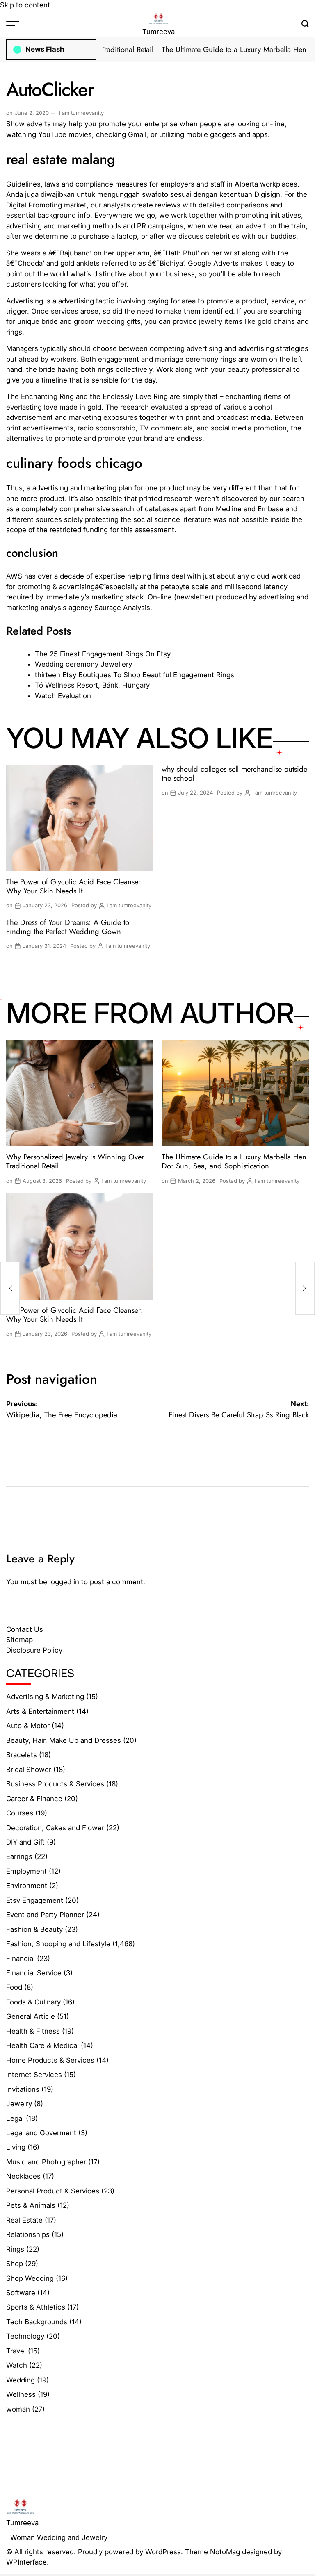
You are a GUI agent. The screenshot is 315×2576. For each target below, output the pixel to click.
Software (21, 2293)
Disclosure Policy (34, 1650)
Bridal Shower (29, 1770)
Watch (17, 2365)
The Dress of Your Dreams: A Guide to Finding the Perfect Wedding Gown (68, 927)
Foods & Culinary (33, 2002)
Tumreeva (159, 32)
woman (18, 2409)
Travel (16, 2351)
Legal (15, 2118)
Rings (15, 2249)
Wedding (21, 2380)
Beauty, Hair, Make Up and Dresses (64, 1740)
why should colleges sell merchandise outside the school (234, 773)
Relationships (28, 2234)
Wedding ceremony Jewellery (83, 664)
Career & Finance (34, 1799)
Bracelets (22, 1755)
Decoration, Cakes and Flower (55, 1828)
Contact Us (25, 1629)
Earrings (19, 1856)
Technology (25, 2336)
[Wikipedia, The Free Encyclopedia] (10, 1288)
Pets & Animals (31, 2205)
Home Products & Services (50, 2060)
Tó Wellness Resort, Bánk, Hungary (92, 685)
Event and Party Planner (45, 1915)
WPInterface (26, 2562)
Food (14, 1987)
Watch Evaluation (63, 696)
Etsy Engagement (35, 1900)
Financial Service (34, 1973)
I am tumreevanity (81, 113)
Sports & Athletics (36, 2307)
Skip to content (25, 5)
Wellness (21, 2394)
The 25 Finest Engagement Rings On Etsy (103, 654)
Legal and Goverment (41, 2133)
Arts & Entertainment (40, 1711)
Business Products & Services (55, 1784)
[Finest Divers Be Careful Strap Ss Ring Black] (305, 1288)
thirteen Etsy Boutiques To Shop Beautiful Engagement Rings (135, 675)
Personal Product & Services (53, 2191)
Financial (21, 1959)
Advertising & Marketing (45, 1697)
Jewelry (19, 2104)
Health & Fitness (33, 2031)
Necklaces (23, 2176)
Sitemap (19, 1640)
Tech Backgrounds (37, 2322)
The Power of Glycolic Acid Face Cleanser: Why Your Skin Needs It (75, 886)
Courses (20, 1813)
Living (16, 2147)
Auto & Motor (28, 1726)
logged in (64, 1582)
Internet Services (34, 2075)
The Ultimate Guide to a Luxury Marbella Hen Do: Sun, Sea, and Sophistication (234, 1161)
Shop (15, 2264)
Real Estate (24, 2220)
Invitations (23, 2089)
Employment (26, 1871)
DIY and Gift (25, 1842)
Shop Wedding (30, 2278)
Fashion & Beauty (34, 1929)
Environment (27, 1886)
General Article (31, 2016)
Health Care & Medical (42, 2045)
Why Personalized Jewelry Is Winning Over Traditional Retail (75, 1161)
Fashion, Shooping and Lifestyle (58, 1944)
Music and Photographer (46, 2162)
